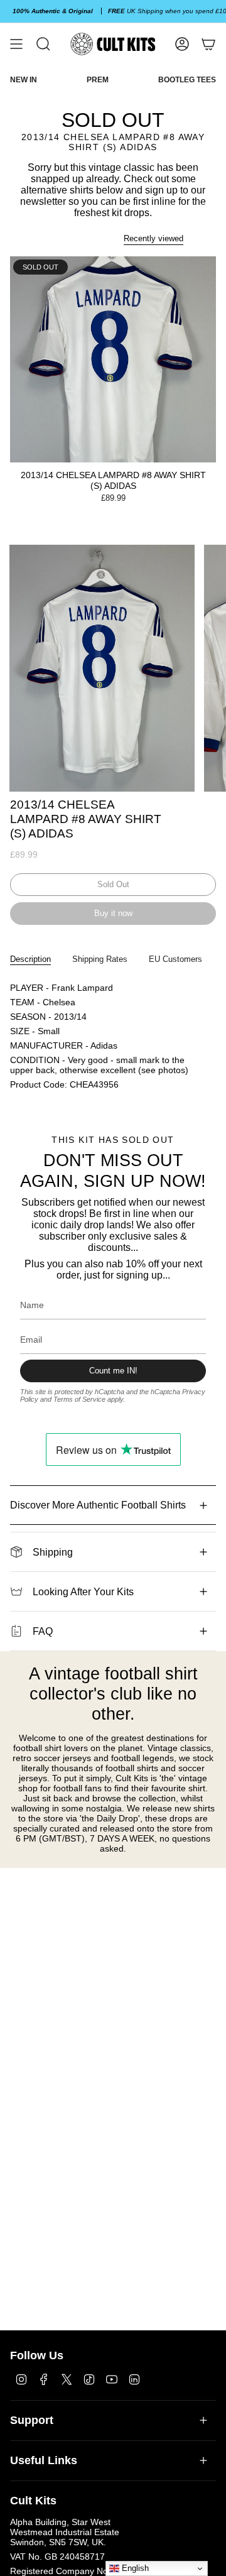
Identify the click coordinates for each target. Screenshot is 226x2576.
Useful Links (44, 2460)
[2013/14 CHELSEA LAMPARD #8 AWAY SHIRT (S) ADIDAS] (113, 359)
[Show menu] (16, 44)
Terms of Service (79, 1399)
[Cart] (208, 44)
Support (32, 2420)
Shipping (53, 1552)
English (134, 2568)
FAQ (43, 1631)
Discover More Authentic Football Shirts (98, 1505)
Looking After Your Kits (83, 1592)
